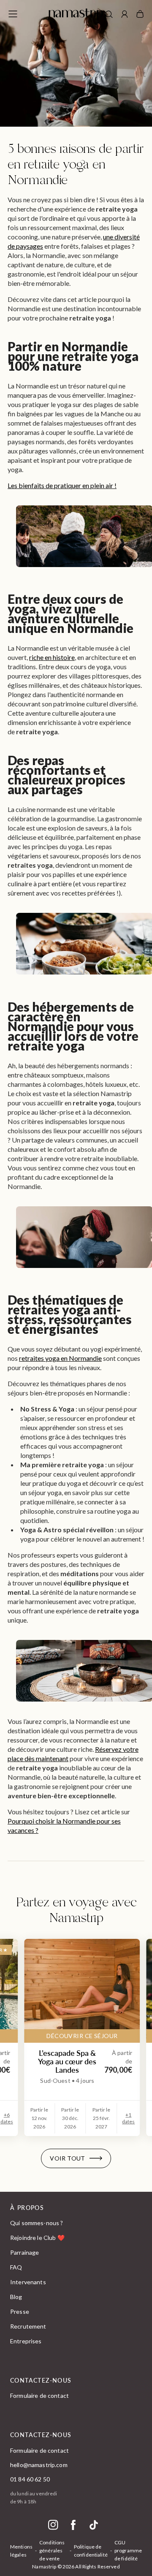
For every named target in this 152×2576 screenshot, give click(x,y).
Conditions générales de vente (52, 2550)
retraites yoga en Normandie (60, 1358)
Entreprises (26, 2341)
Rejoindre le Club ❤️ (37, 2238)
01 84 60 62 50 (30, 2479)
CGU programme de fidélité (128, 2550)
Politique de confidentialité (91, 2551)
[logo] (76, 14)
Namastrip (44, 2566)
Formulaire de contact (39, 2395)
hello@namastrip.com (39, 2465)
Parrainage (24, 2252)
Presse (20, 2311)
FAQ (16, 2267)
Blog (16, 2297)
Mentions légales (21, 2551)
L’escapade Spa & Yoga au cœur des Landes (67, 2061)
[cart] (140, 14)
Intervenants (28, 2282)
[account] (125, 15)
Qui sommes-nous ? (37, 2223)
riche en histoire (52, 657)
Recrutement (28, 2326)
